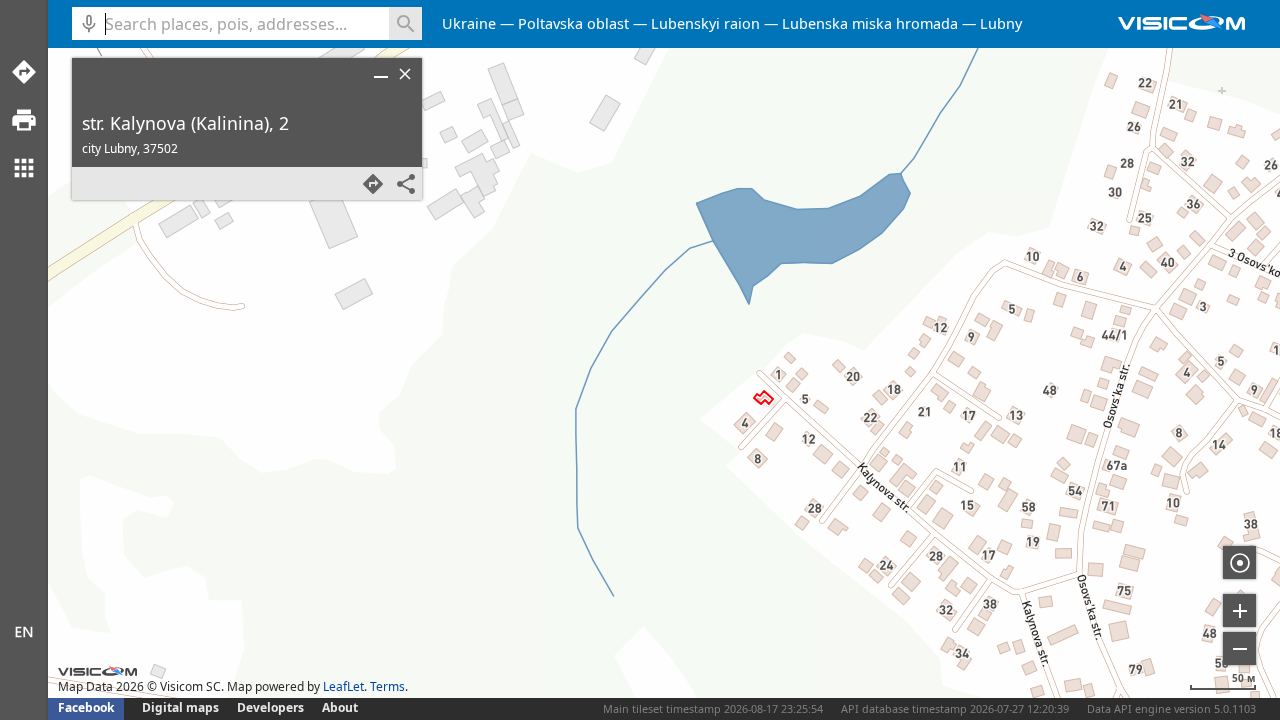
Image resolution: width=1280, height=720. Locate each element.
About (340, 707)
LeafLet (343, 686)
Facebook (86, 707)
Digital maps (182, 707)
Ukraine (469, 23)
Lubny (1001, 23)
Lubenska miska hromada (870, 23)
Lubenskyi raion (705, 23)
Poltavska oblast (573, 23)
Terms (387, 686)
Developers (270, 707)
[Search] (405, 23)
